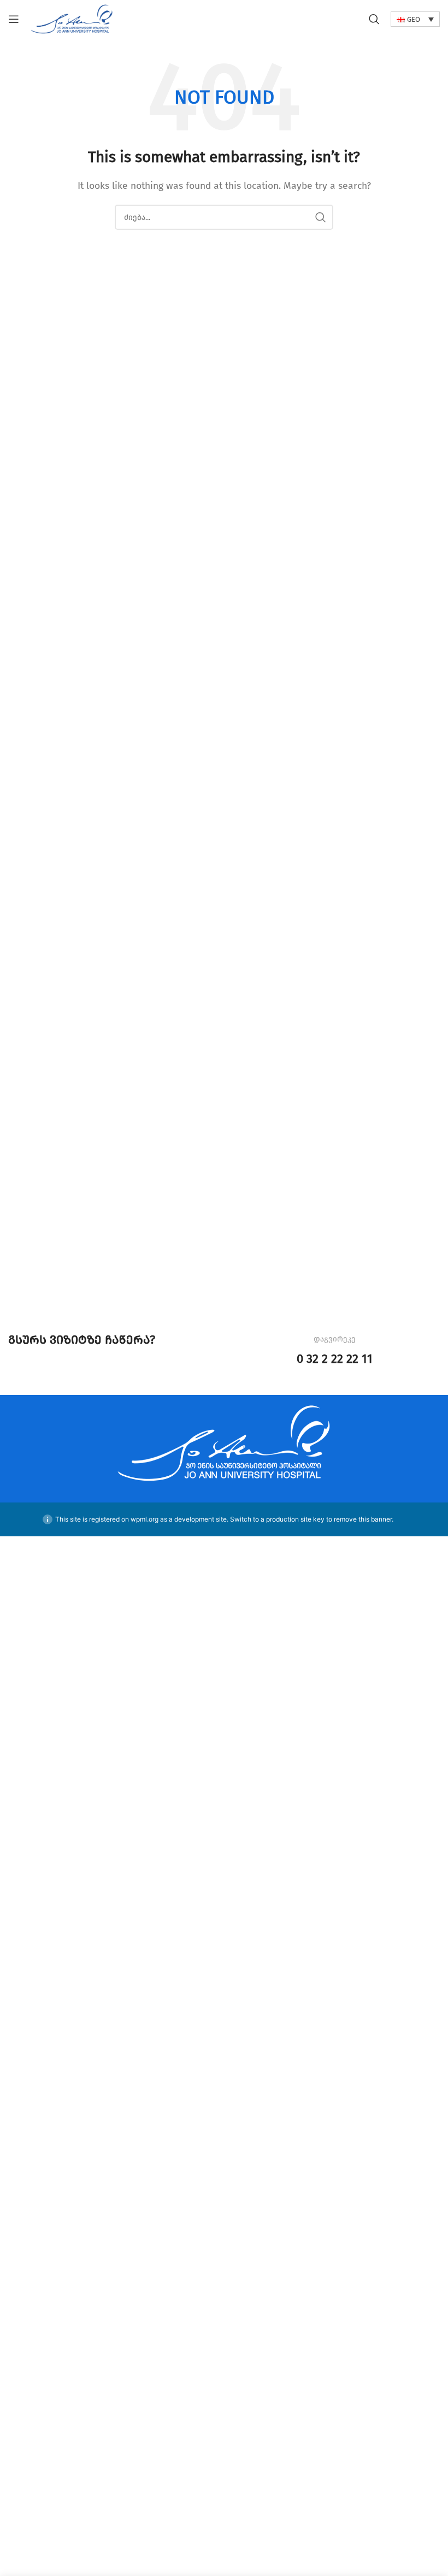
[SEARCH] (321, 217)
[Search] (374, 19)
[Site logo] (72, 18)
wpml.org (145, 1519)
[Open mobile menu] (14, 19)
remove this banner (363, 1519)
